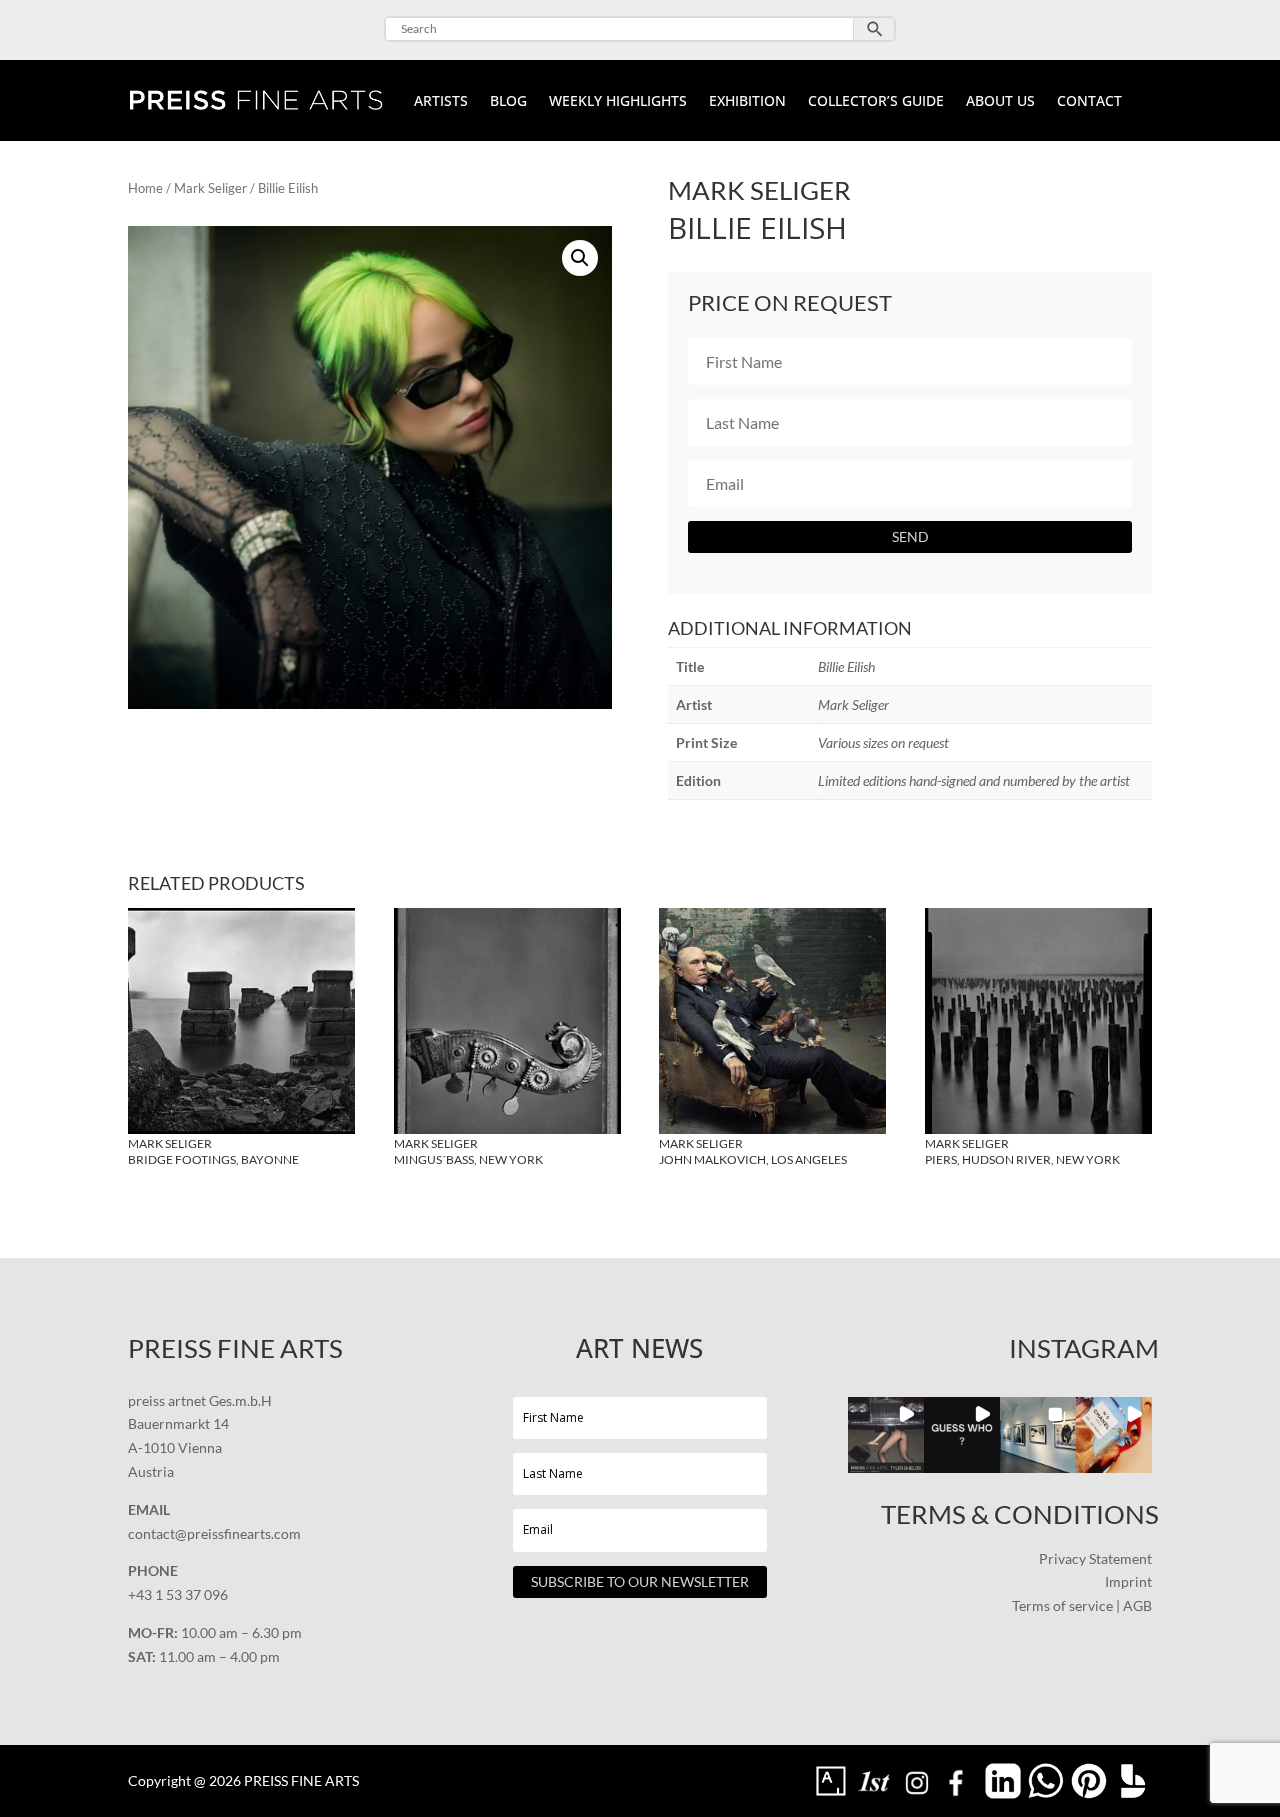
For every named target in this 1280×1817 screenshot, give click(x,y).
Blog (508, 102)
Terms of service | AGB (1082, 1605)
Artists (441, 102)
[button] (580, 258)
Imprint (1128, 1581)
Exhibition (747, 102)
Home (145, 188)
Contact (1089, 102)
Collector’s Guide (876, 102)
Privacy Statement (1095, 1558)
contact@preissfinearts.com (214, 1533)
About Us (1000, 102)
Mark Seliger (210, 188)
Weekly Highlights (618, 102)
